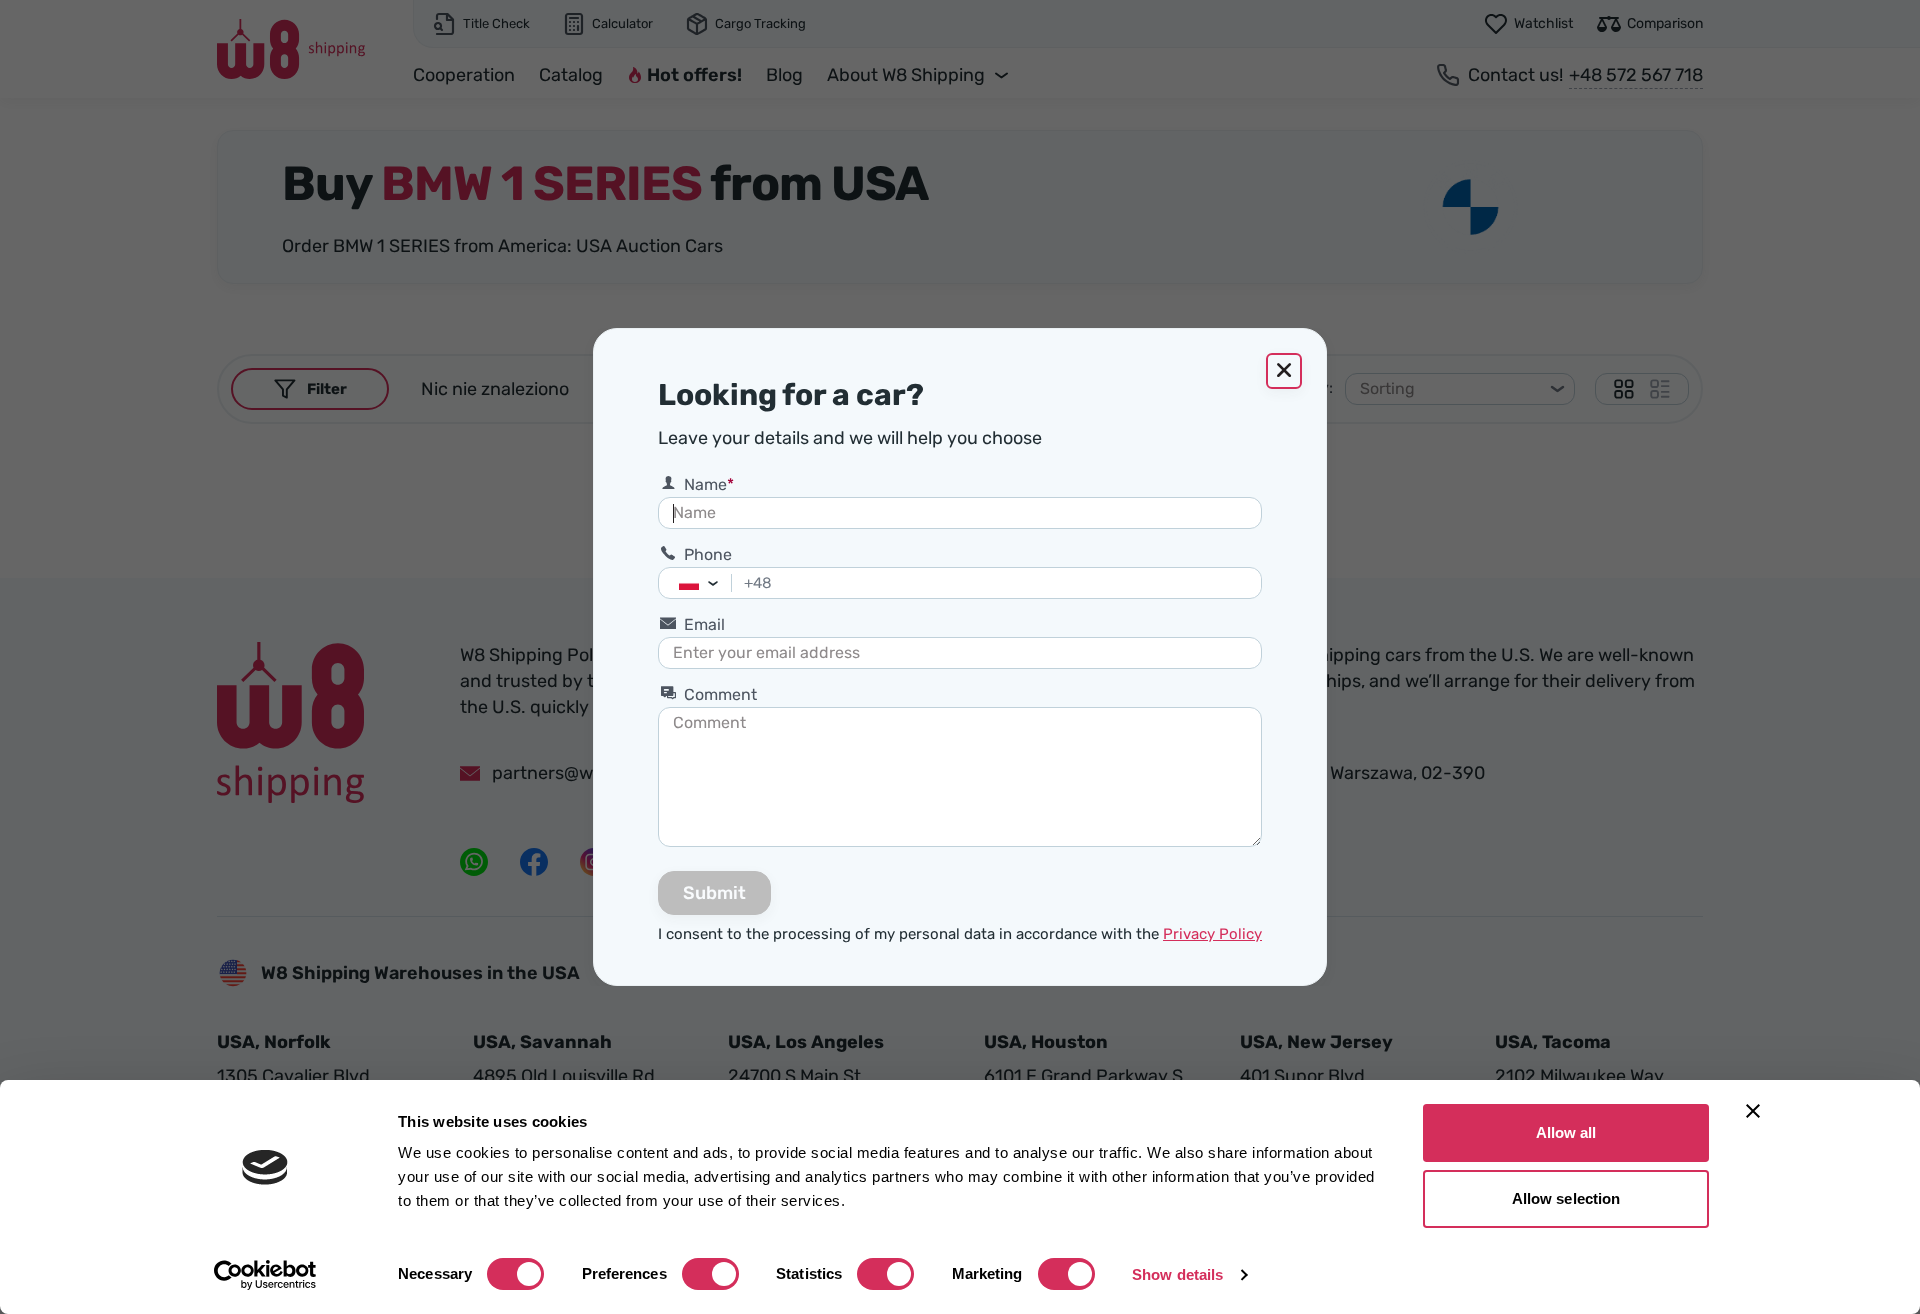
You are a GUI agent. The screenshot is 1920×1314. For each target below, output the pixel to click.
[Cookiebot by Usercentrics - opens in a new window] (265, 1275)
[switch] (710, 1274)
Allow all (1566, 1132)
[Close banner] (1753, 1111)
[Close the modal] (1284, 371)
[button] (718, 583)
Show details (1177, 1274)
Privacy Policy (1212, 934)
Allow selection (1566, 1198)
